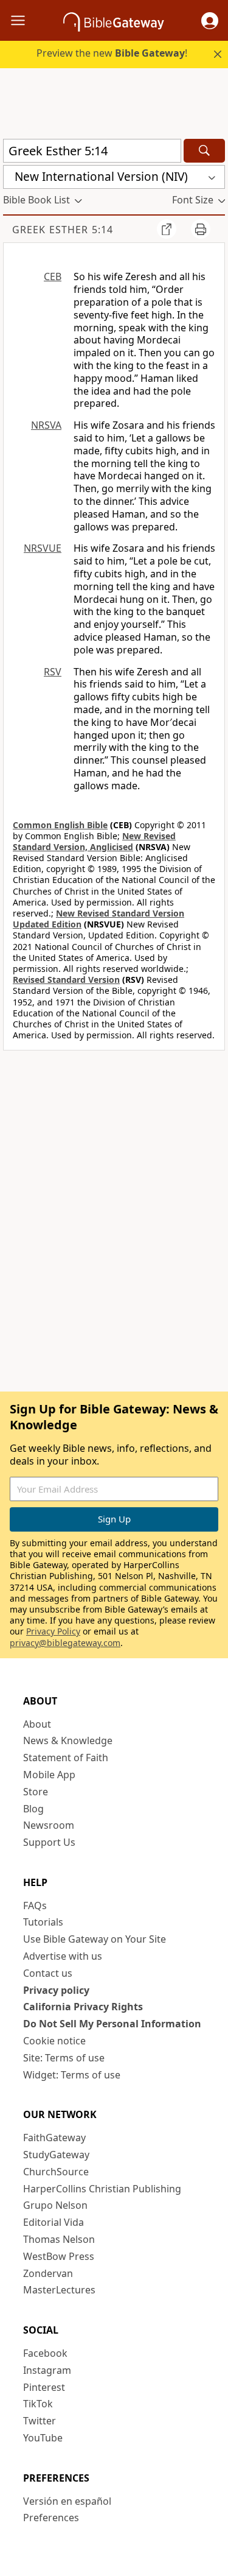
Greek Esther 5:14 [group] (63, 230)
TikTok (38, 2404)
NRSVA (46, 425)
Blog (33, 1809)
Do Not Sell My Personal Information (112, 2024)
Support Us (49, 1842)
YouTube (43, 2438)
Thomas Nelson (59, 2239)
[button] (210, 21)
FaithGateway (54, 2138)
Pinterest (44, 2387)
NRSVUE (43, 548)
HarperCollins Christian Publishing (102, 2189)
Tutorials (43, 1922)
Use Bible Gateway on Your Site (95, 1939)
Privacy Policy (53, 1631)
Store (36, 1792)
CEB (53, 276)
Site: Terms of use (64, 2058)
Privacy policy (56, 1990)
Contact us (48, 1973)
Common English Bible (60, 825)
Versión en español (67, 2501)
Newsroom (49, 1825)
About (37, 1724)
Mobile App (49, 1775)
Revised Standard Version (66, 980)
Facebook (45, 2353)
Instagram (47, 2370)
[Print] (201, 229)
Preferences (51, 2518)
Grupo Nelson (55, 2205)
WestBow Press (59, 2256)
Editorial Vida (54, 2222)
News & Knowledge (68, 1740)
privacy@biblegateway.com (65, 1643)
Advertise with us (63, 1956)
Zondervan (48, 2273)
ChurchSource (56, 2172)
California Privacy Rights (83, 2007)
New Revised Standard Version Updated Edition (98, 919)
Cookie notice (54, 2041)
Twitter (40, 2421)
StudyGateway (56, 2155)
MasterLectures (59, 2290)
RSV (53, 672)
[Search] (204, 151)
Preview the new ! (112, 53)
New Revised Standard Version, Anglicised (94, 841)
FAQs (35, 1906)
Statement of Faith (66, 1758)
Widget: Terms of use (72, 2075)
